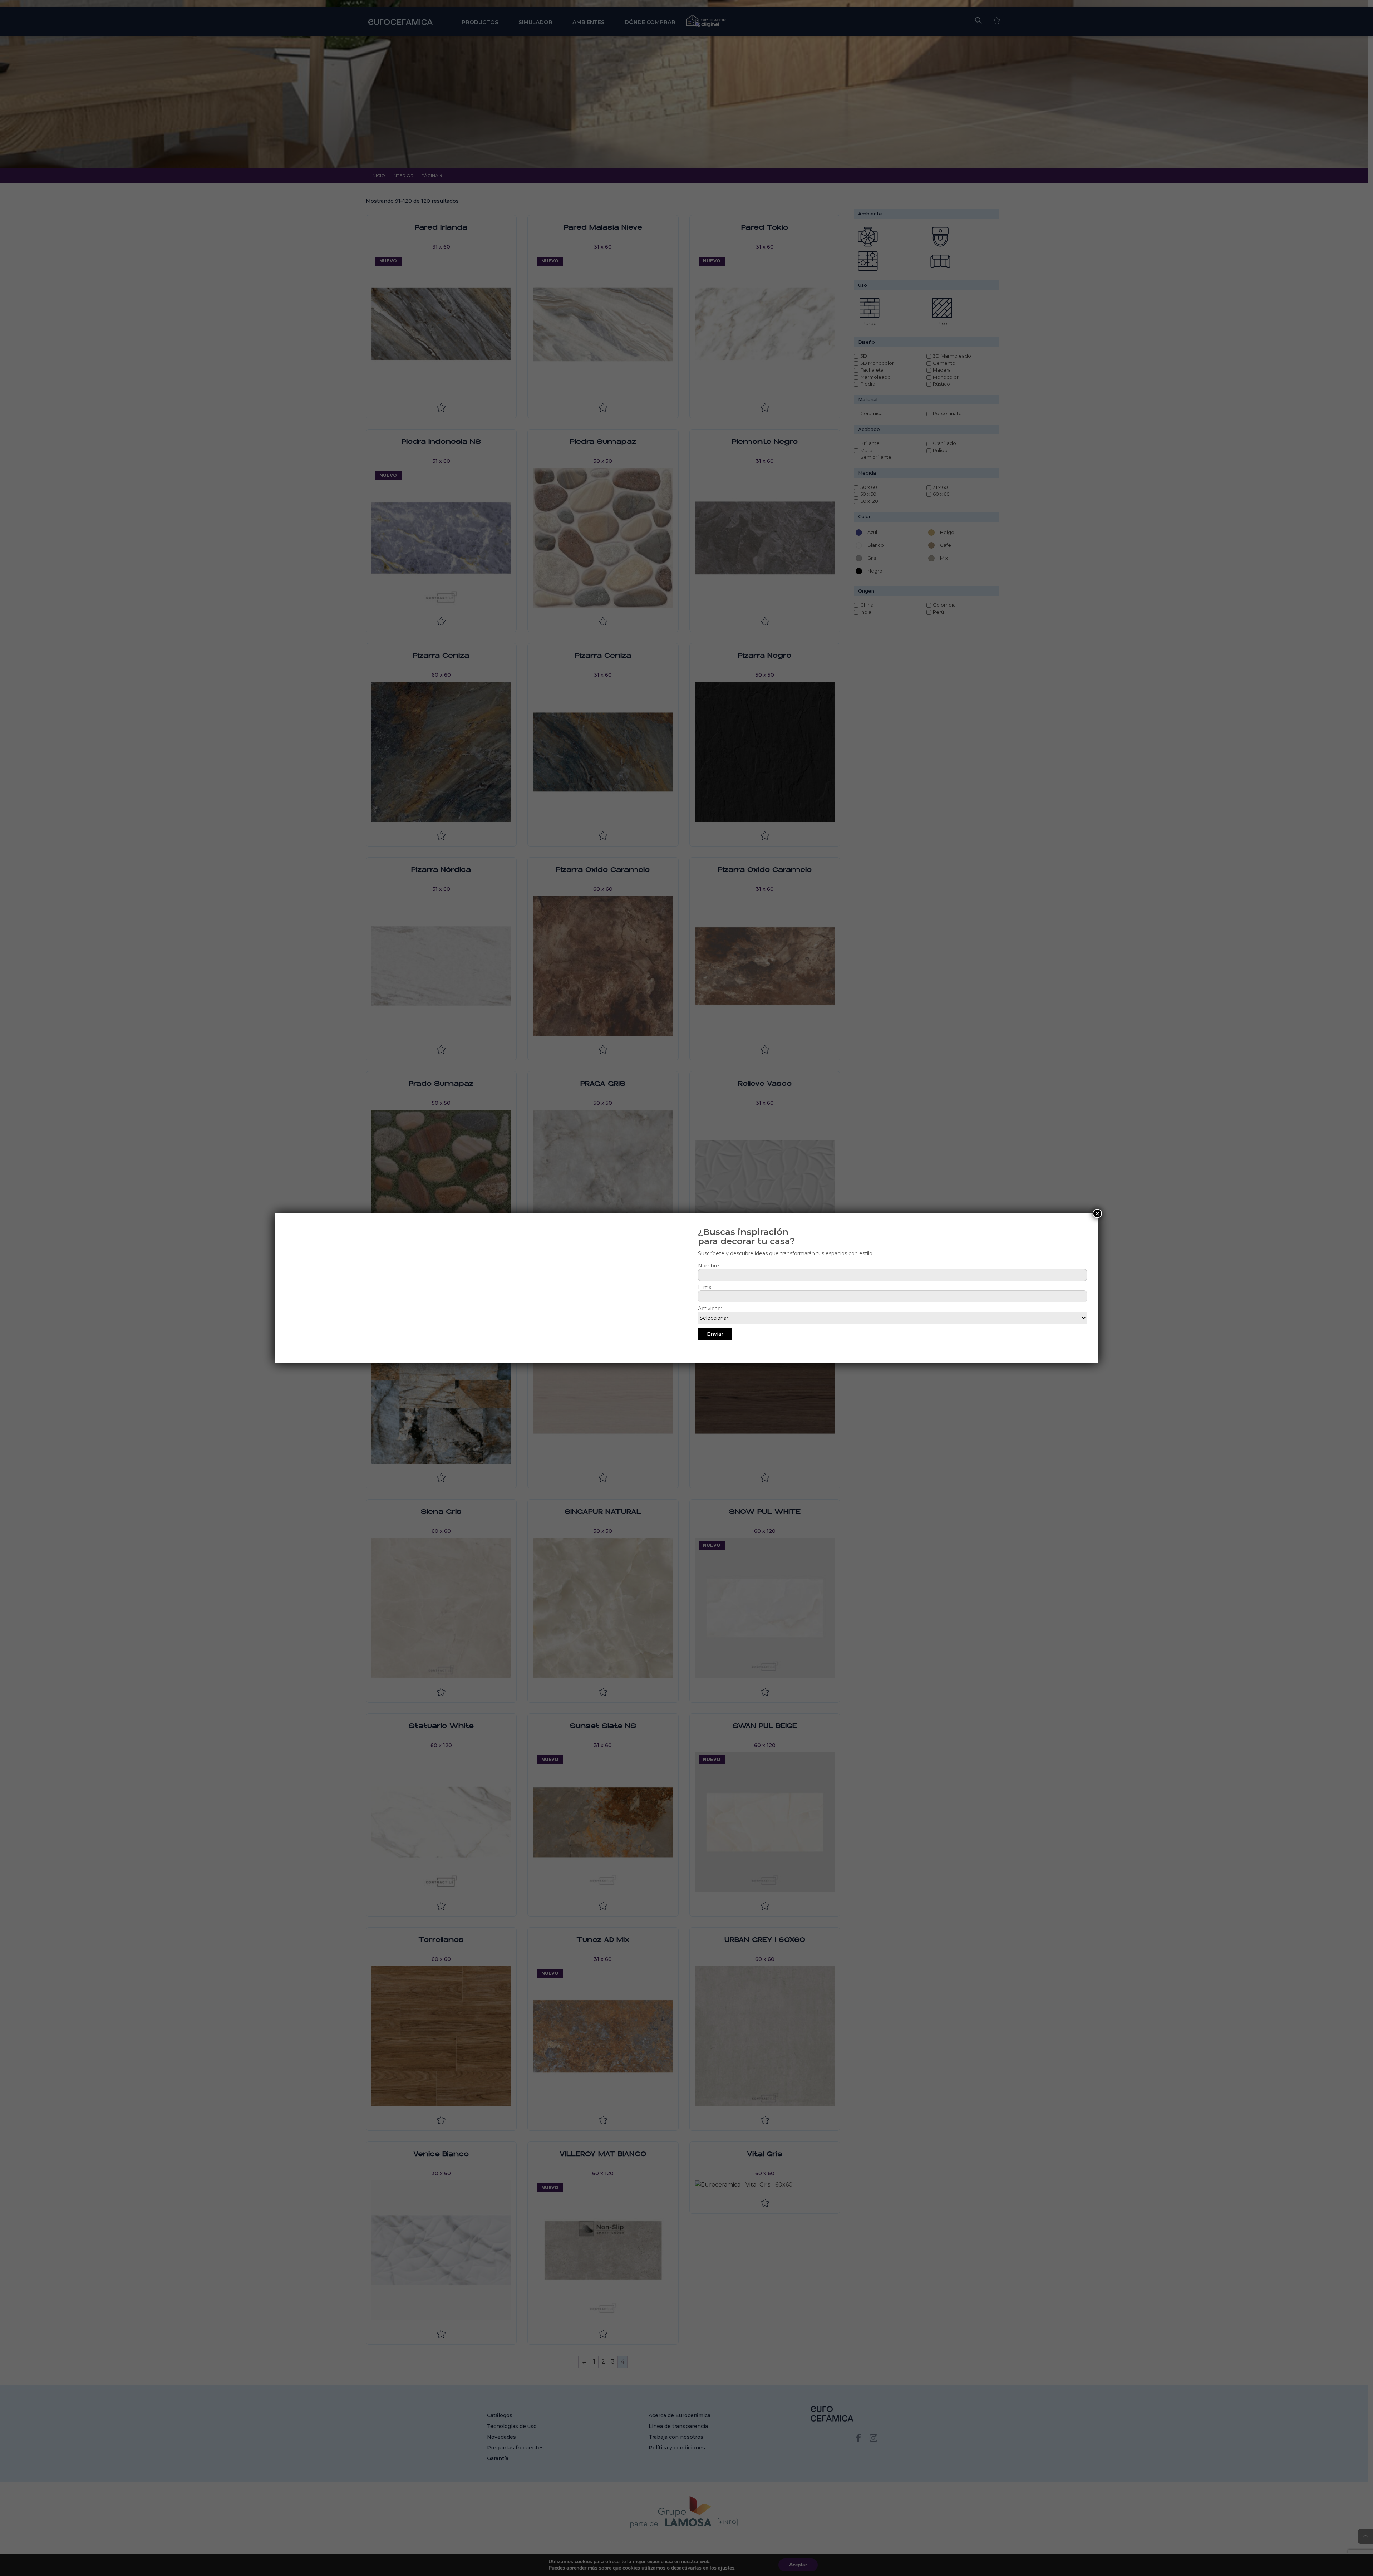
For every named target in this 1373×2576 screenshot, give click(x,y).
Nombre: (709, 1266)
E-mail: (706, 1287)
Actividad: (710, 1309)
